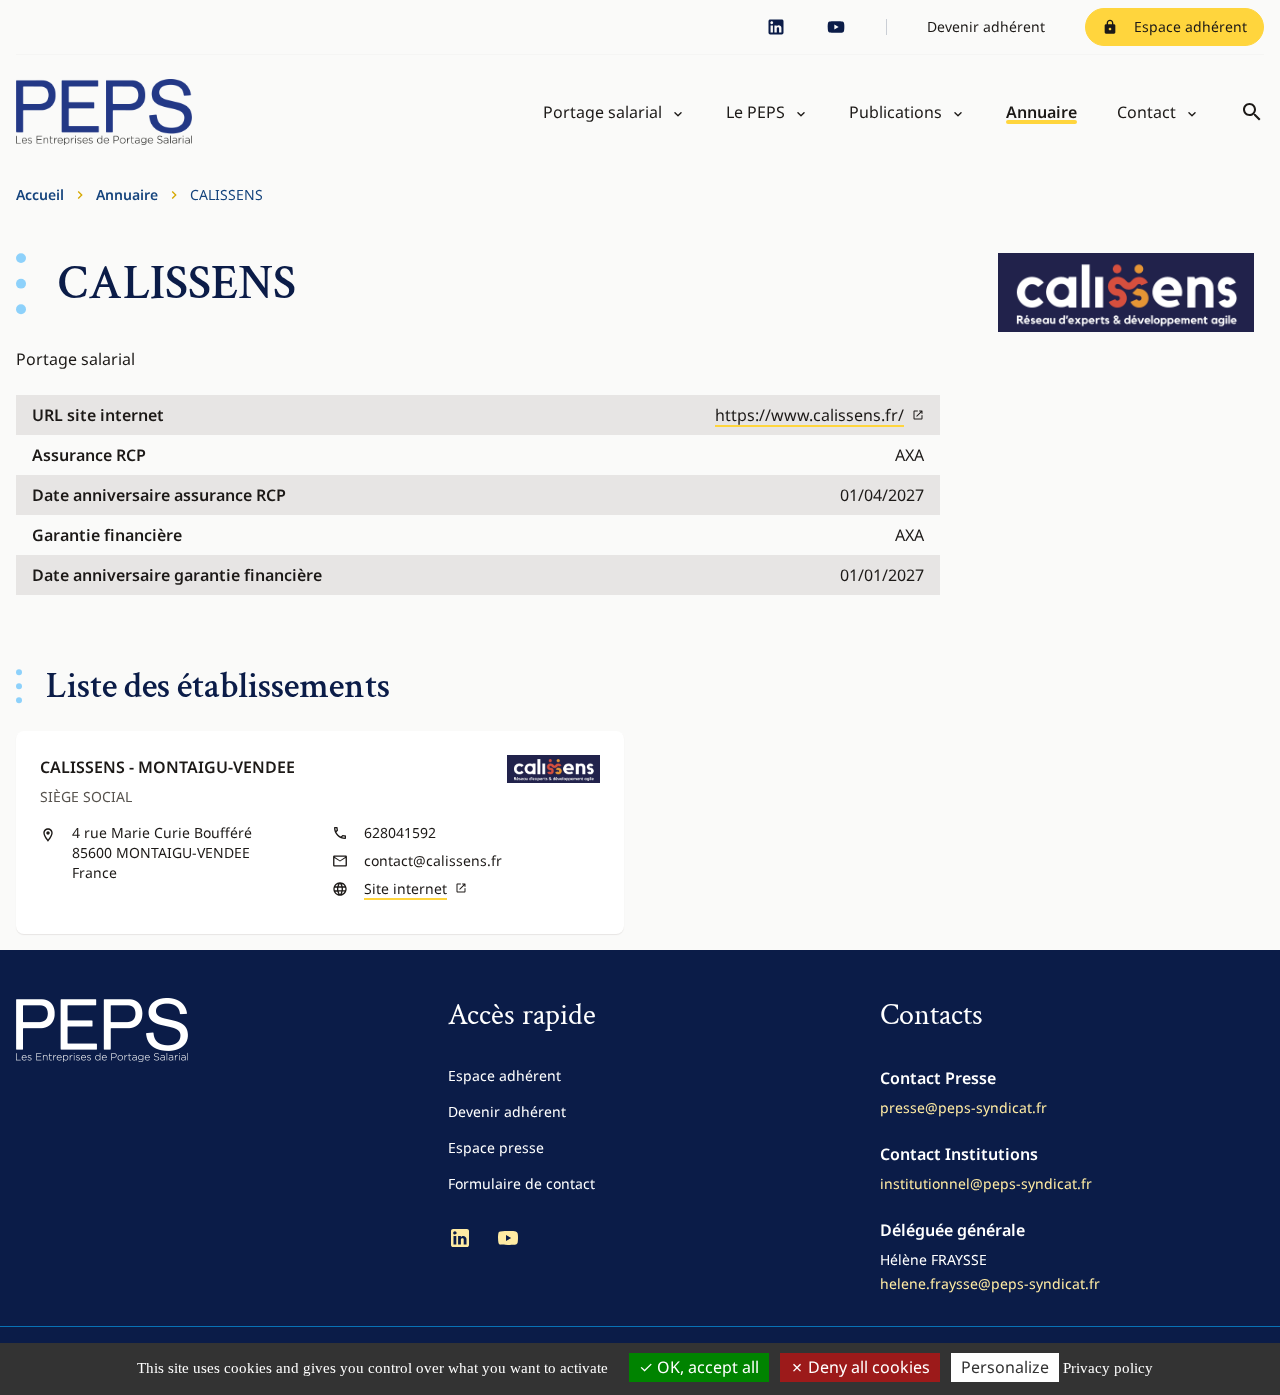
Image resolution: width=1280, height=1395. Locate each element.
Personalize (1005, 1367)
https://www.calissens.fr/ (809, 415)
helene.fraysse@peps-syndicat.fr (990, 1283)
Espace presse (496, 1147)
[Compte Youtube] (836, 27)
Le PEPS (755, 112)
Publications (895, 112)
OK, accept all (706, 1367)
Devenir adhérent (986, 26)
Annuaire (1041, 112)
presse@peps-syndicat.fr (963, 1107)
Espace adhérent (1190, 26)
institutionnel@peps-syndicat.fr (986, 1183)
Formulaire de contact (521, 1183)
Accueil (40, 194)
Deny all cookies (867, 1367)
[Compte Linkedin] (776, 27)
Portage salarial (602, 112)
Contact (1146, 112)
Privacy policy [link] (1108, 1368)
